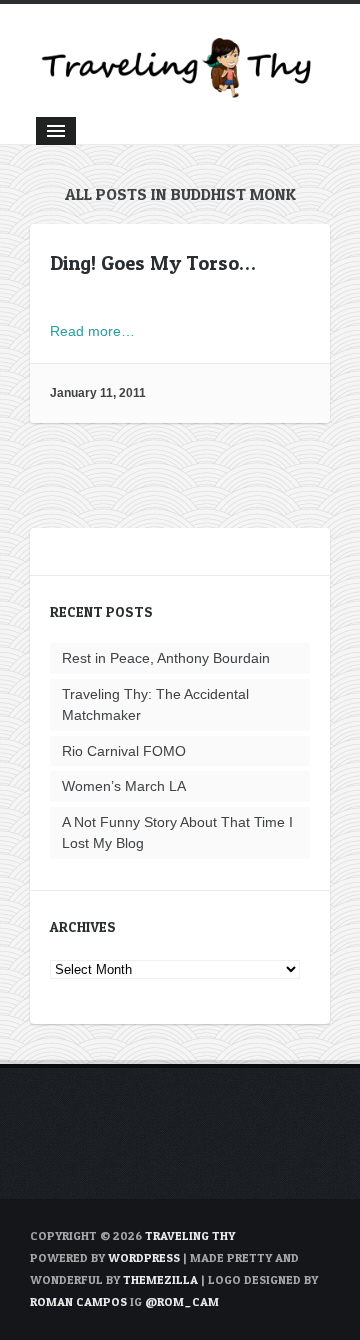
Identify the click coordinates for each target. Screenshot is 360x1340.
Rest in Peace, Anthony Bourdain (166, 658)
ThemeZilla (160, 1279)
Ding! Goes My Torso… (153, 263)
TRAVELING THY (190, 1235)
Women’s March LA (124, 786)
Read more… (92, 331)
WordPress (144, 1257)
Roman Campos (78, 1301)
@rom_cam (182, 1301)
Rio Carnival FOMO (124, 751)
